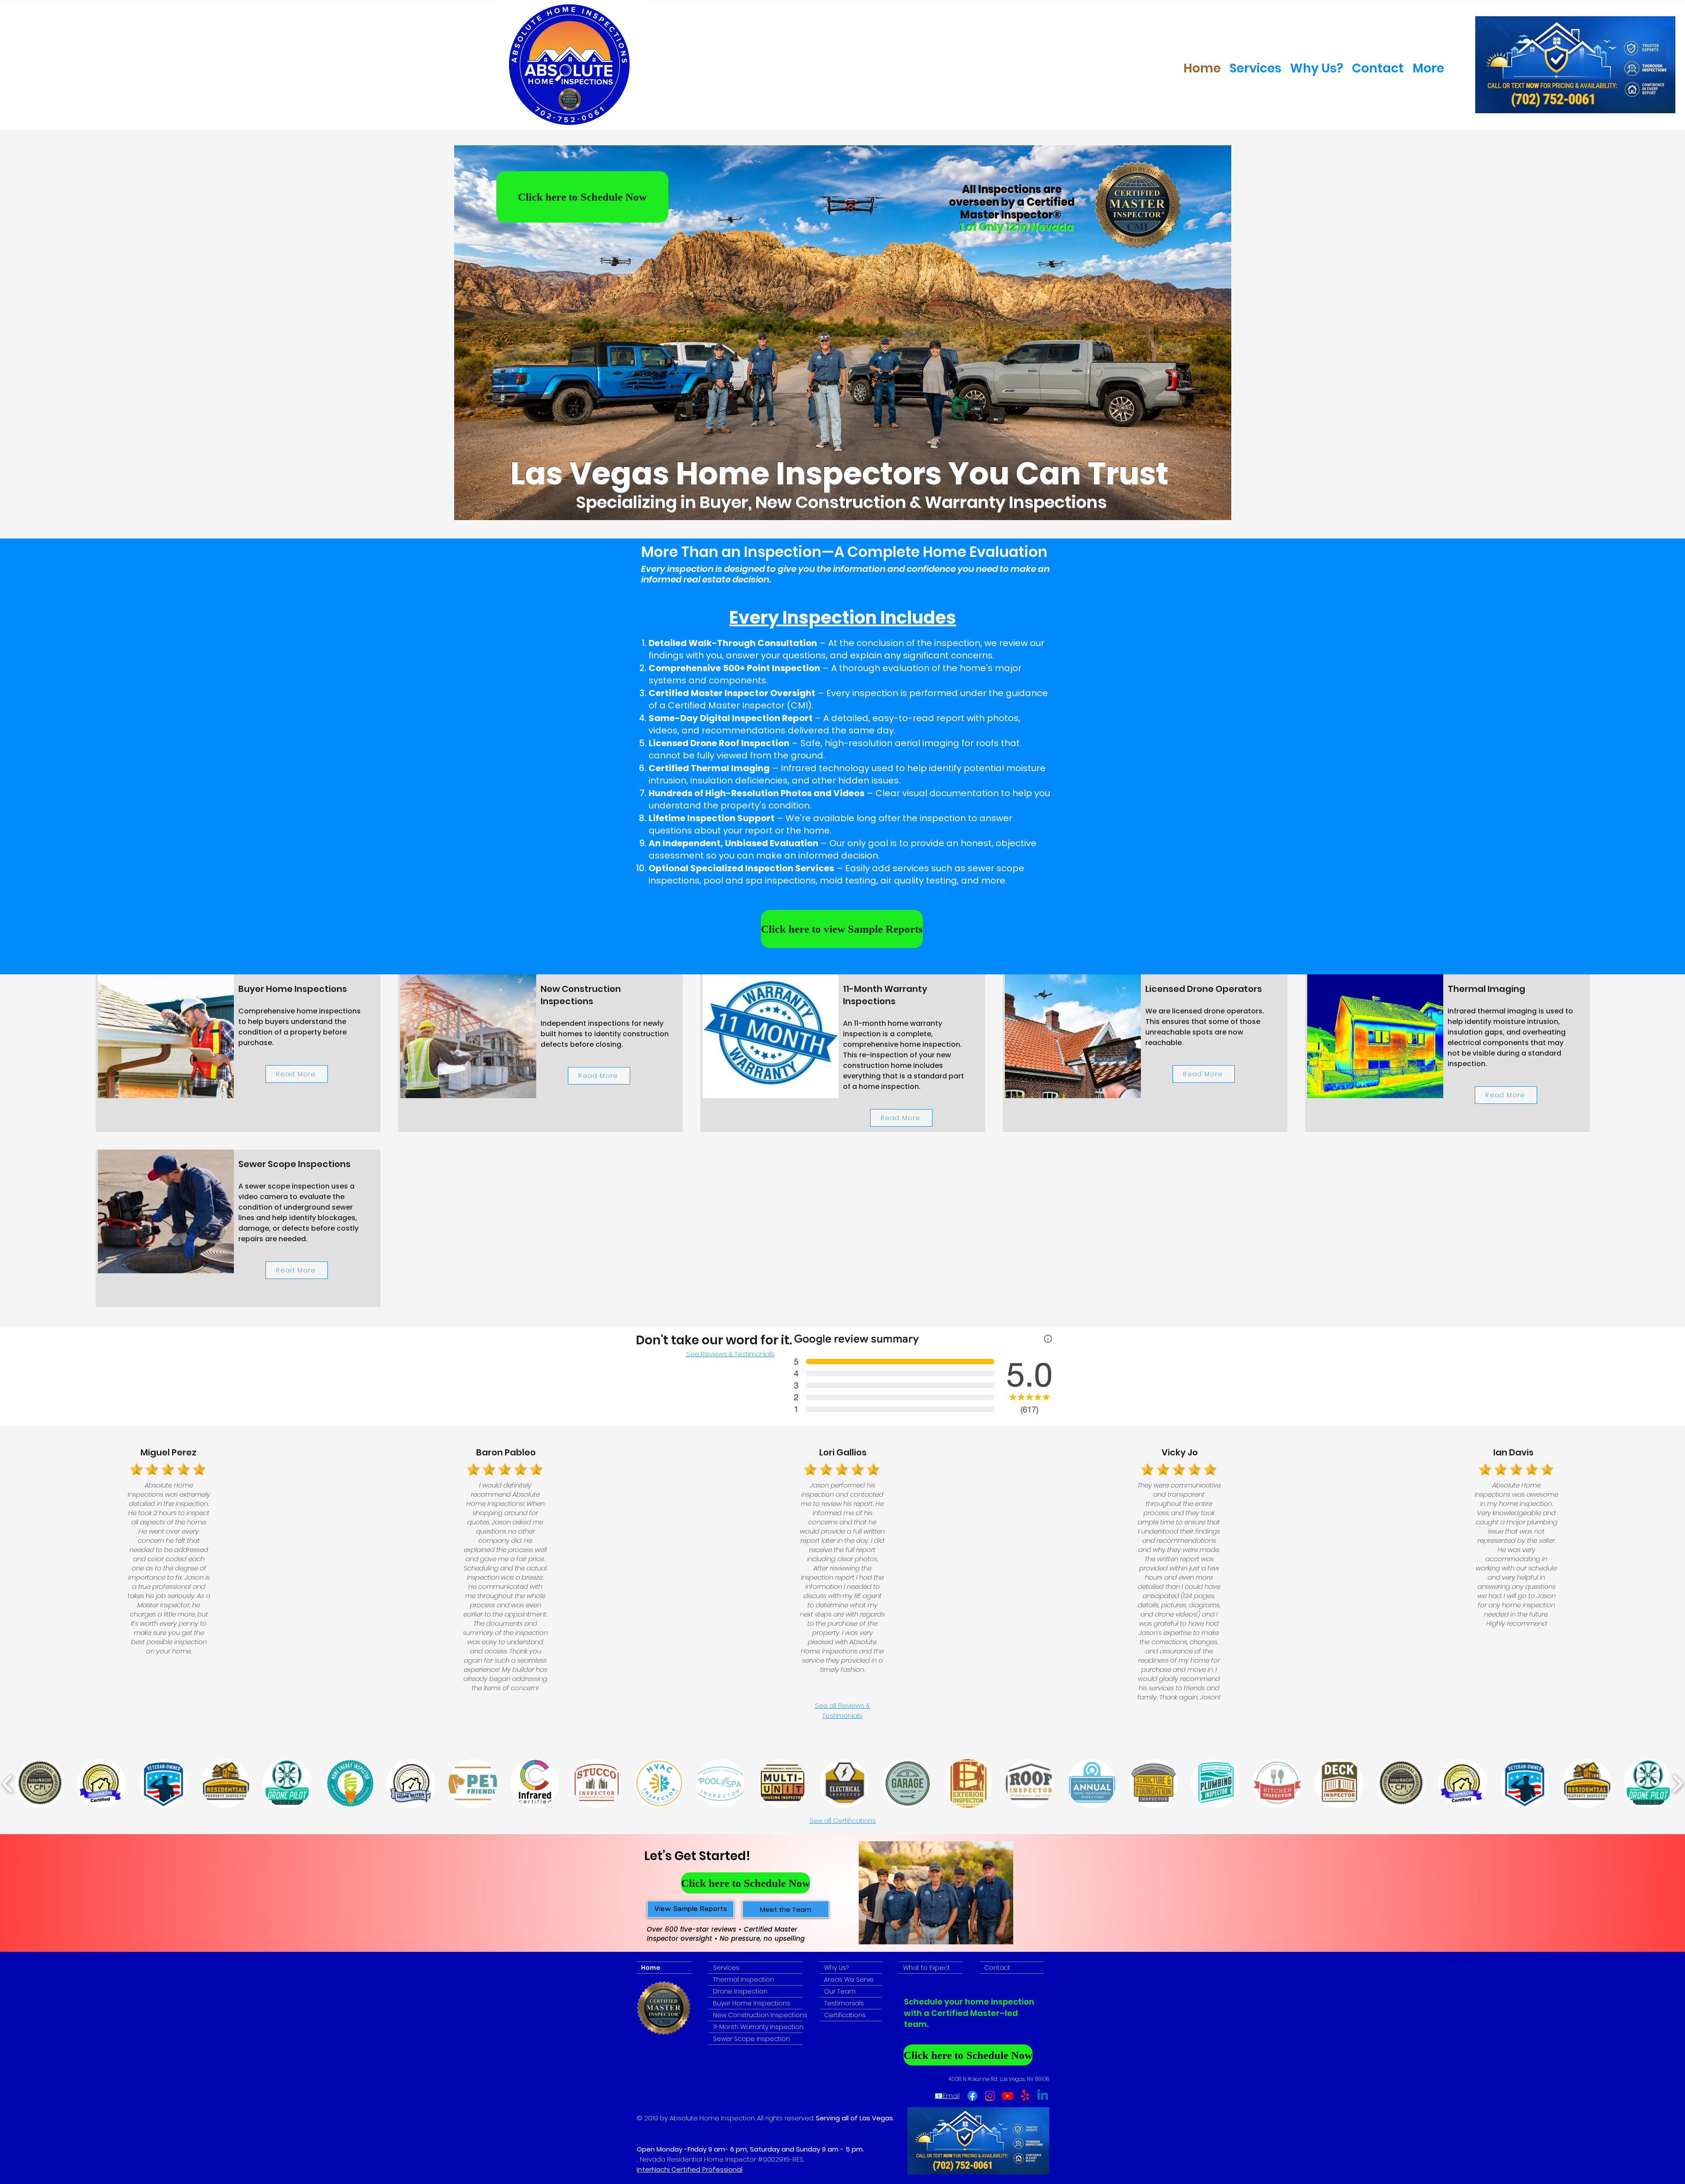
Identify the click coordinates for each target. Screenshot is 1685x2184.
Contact (997, 1968)
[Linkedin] (1043, 2096)
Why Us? (836, 1968)
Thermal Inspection (744, 1979)
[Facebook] (972, 2096)
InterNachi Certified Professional (690, 2169)
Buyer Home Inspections (752, 2003)
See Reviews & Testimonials (730, 1354)
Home (651, 1968)
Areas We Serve (849, 1979)
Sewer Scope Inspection (751, 2039)
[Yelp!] (1025, 2096)
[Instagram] (990, 2096)
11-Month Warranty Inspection (758, 2027)
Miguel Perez (168, 1452)
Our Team (840, 1991)
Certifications (845, 2015)
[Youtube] (1007, 2096)
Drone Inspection (740, 1991)
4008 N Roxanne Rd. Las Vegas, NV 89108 (999, 2079)
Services (726, 1968)
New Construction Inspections (758, 2015)
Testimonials (844, 2003)
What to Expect (927, 1968)
